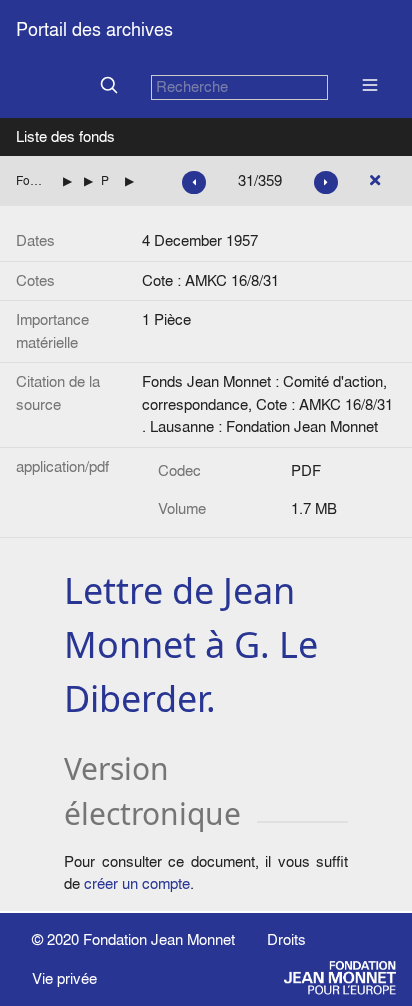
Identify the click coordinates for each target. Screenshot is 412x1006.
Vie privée (64, 978)
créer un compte (137, 883)
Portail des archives (94, 29)
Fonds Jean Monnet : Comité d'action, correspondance (31, 180)
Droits (286, 939)
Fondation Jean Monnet (159, 939)
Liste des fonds (65, 136)
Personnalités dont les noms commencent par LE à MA (105, 180)
